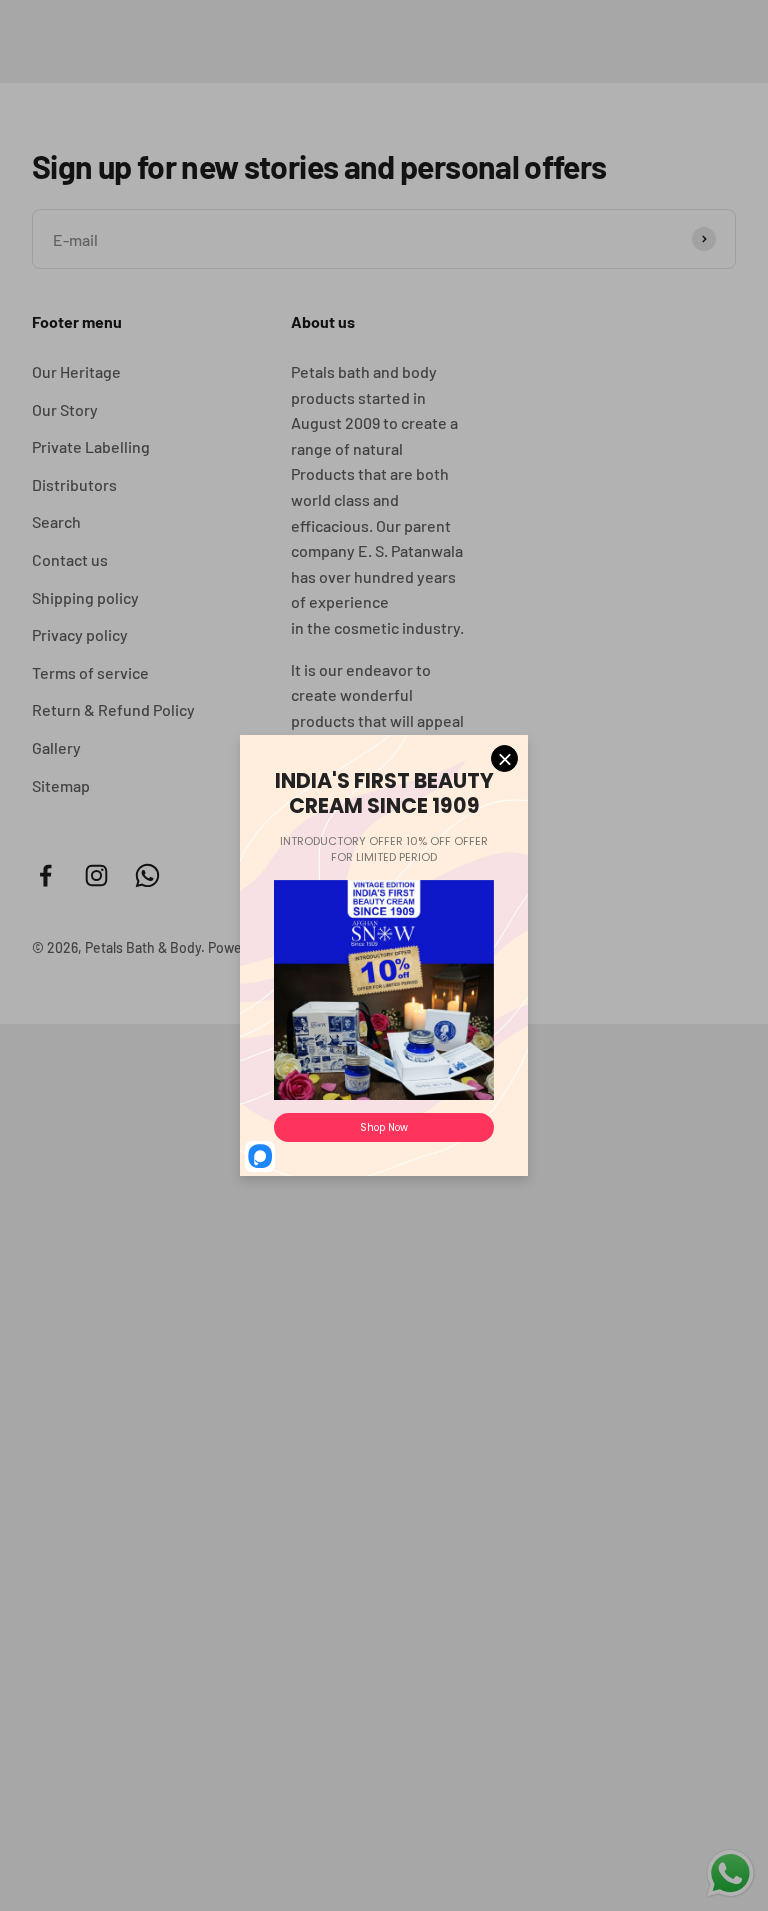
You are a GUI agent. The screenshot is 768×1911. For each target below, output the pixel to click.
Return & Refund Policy (113, 709)
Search (56, 521)
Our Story (65, 409)
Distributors (74, 484)
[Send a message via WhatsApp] (730, 1873)
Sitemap (61, 785)
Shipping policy (85, 597)
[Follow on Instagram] (96, 875)
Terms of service (90, 672)
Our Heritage (76, 371)
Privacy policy (80, 634)
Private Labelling (91, 446)
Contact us (70, 559)
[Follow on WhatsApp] (147, 875)
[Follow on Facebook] (45, 875)
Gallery (56, 747)
